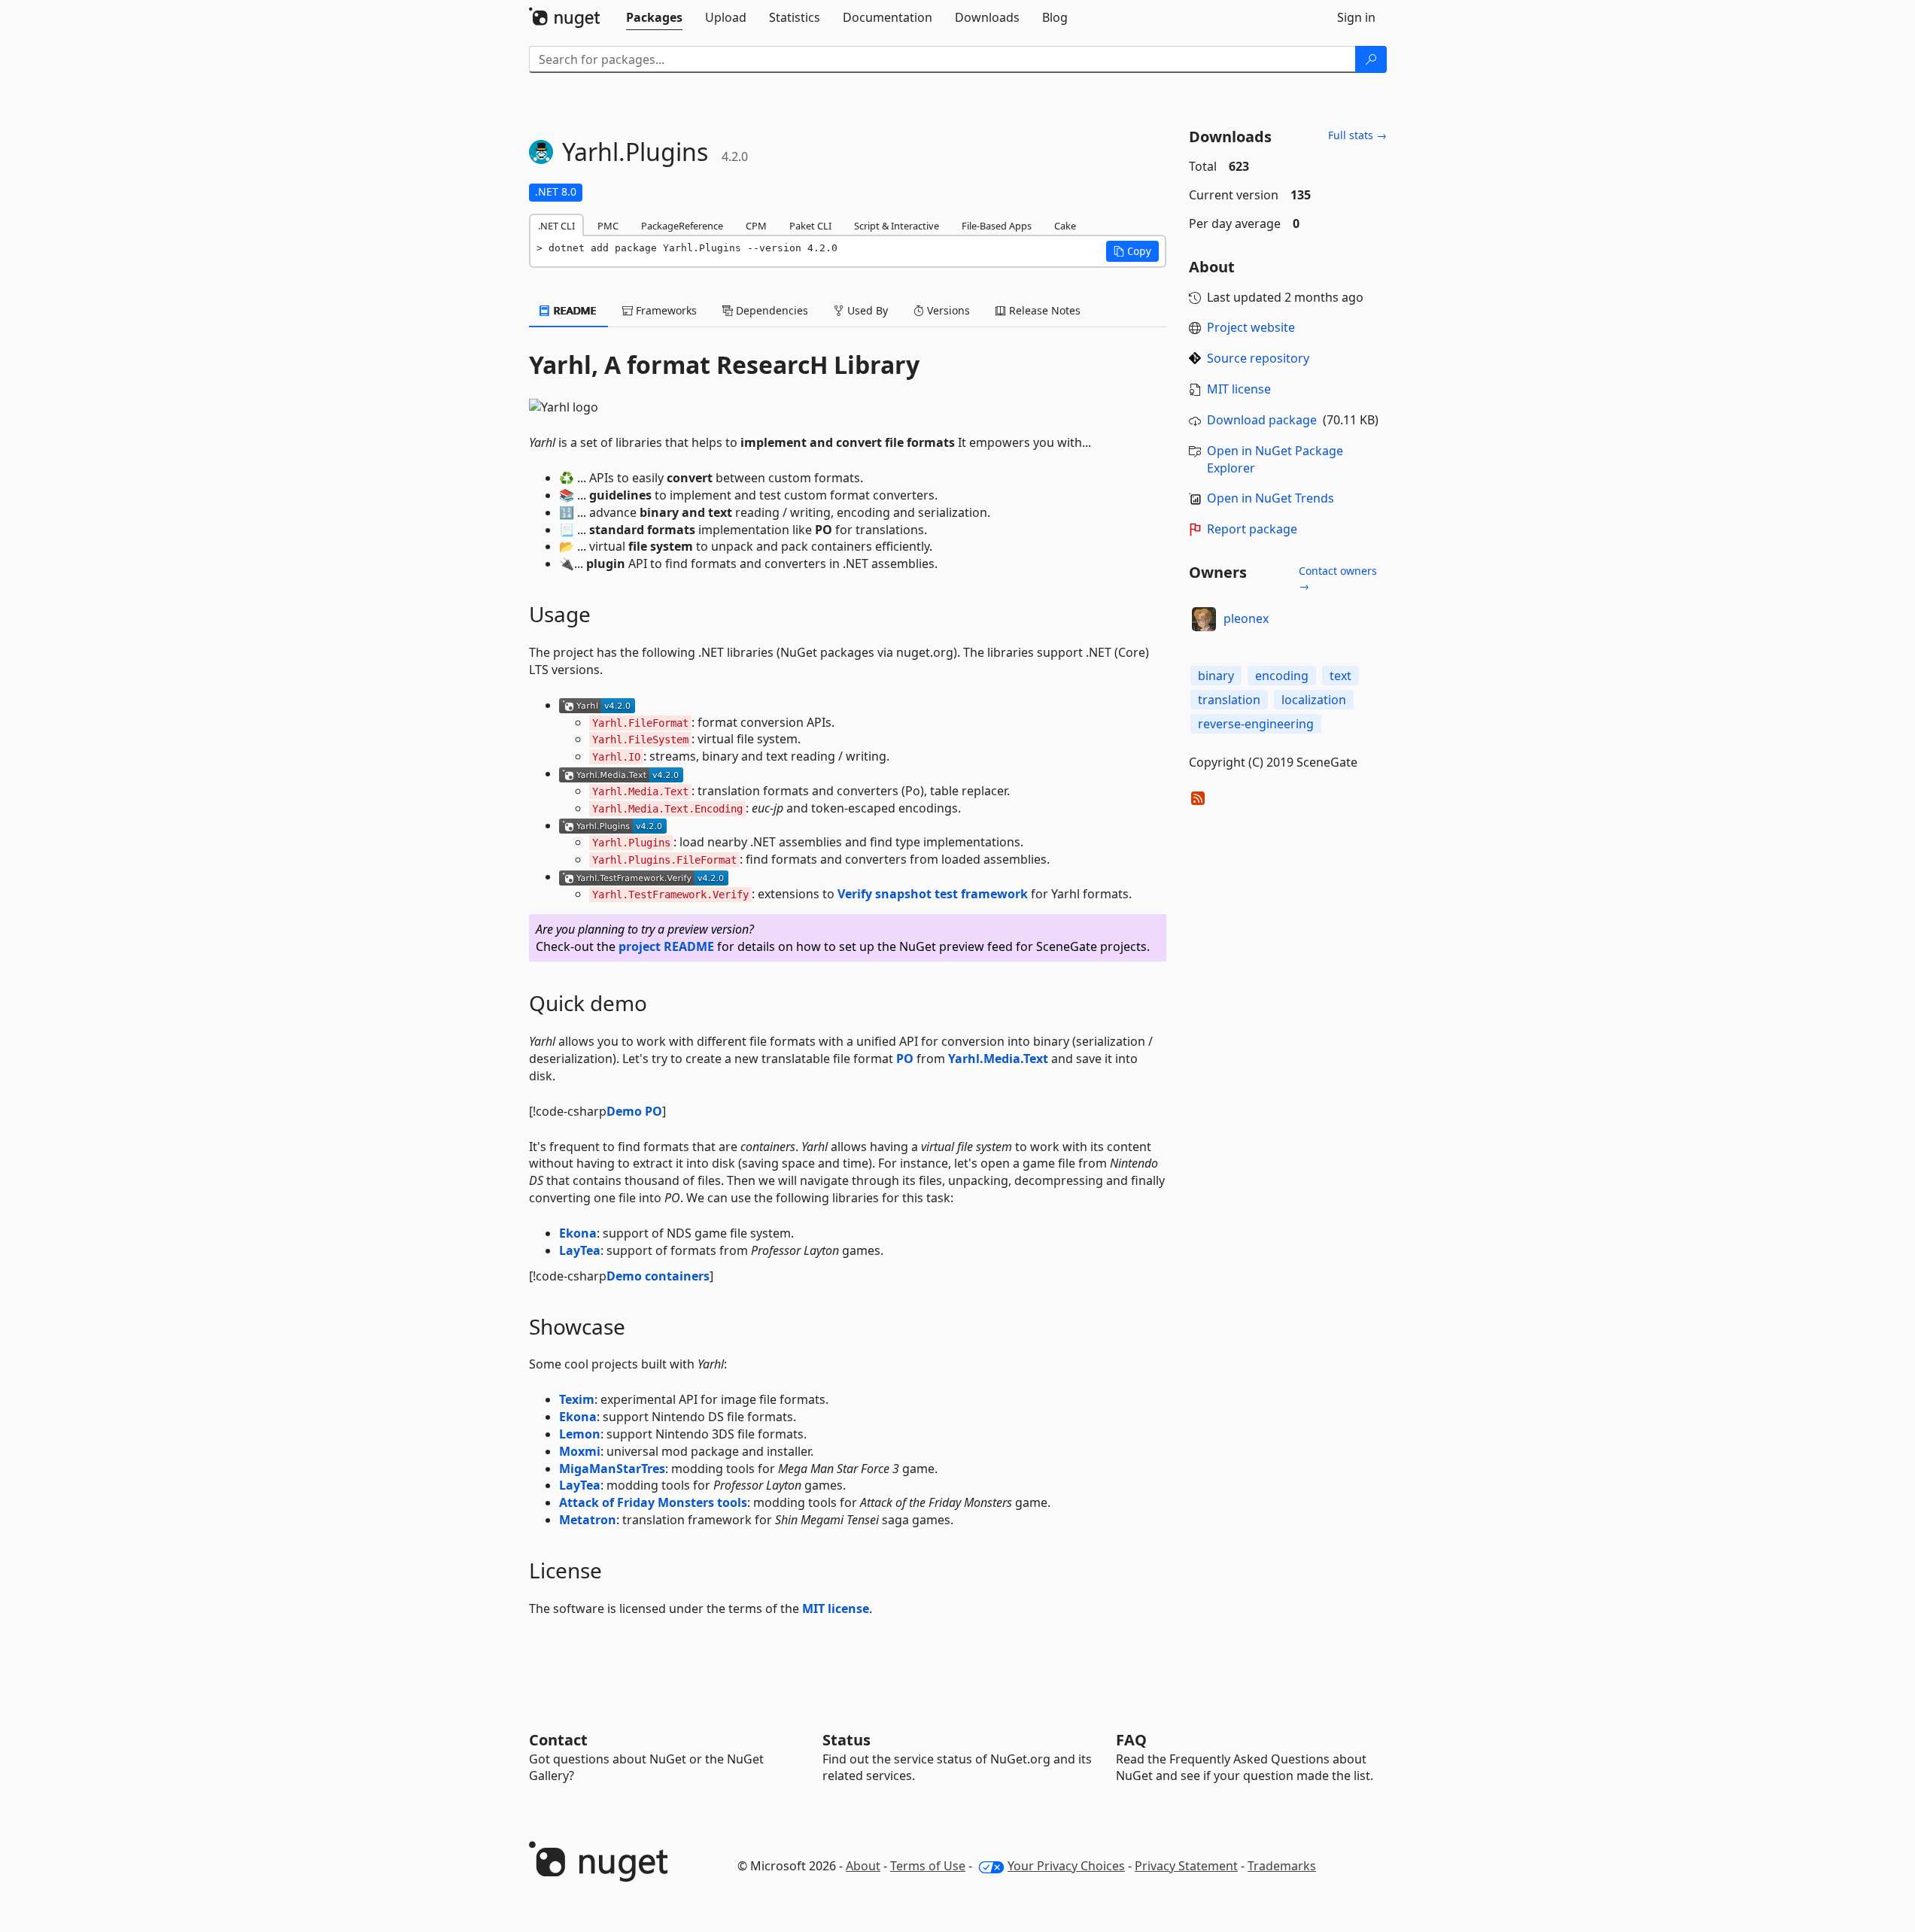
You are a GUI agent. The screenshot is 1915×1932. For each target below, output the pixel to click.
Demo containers (658, 1276)
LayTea (580, 1250)
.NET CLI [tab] (556, 226)
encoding (1282, 676)
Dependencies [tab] (771, 310)
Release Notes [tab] (1043, 310)
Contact (558, 1740)
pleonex (1246, 618)
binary (1216, 676)
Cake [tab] (1065, 226)
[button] (1132, 251)
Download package (1262, 420)
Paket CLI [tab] (810, 226)
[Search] (1371, 59)
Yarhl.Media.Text (998, 1059)
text (1340, 676)
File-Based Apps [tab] (997, 226)
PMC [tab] (608, 226)
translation (1229, 700)
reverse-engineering (1256, 724)
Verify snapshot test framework (933, 894)
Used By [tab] (866, 310)
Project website (1251, 327)
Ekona (578, 1233)
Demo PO (634, 1111)
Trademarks (1282, 1866)
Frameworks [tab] (665, 310)
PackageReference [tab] (682, 226)
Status (847, 1740)
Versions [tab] (947, 310)
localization (1314, 700)
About (863, 1866)
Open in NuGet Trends (1271, 498)
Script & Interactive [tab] (897, 226)
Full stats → (1357, 135)
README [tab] (574, 310)
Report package (1252, 529)
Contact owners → (1338, 578)
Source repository (1258, 358)
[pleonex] (1204, 619)
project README (666, 946)
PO (905, 1059)
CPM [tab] (756, 226)
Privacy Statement (1186, 1866)
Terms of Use (928, 1866)
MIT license (836, 1608)
